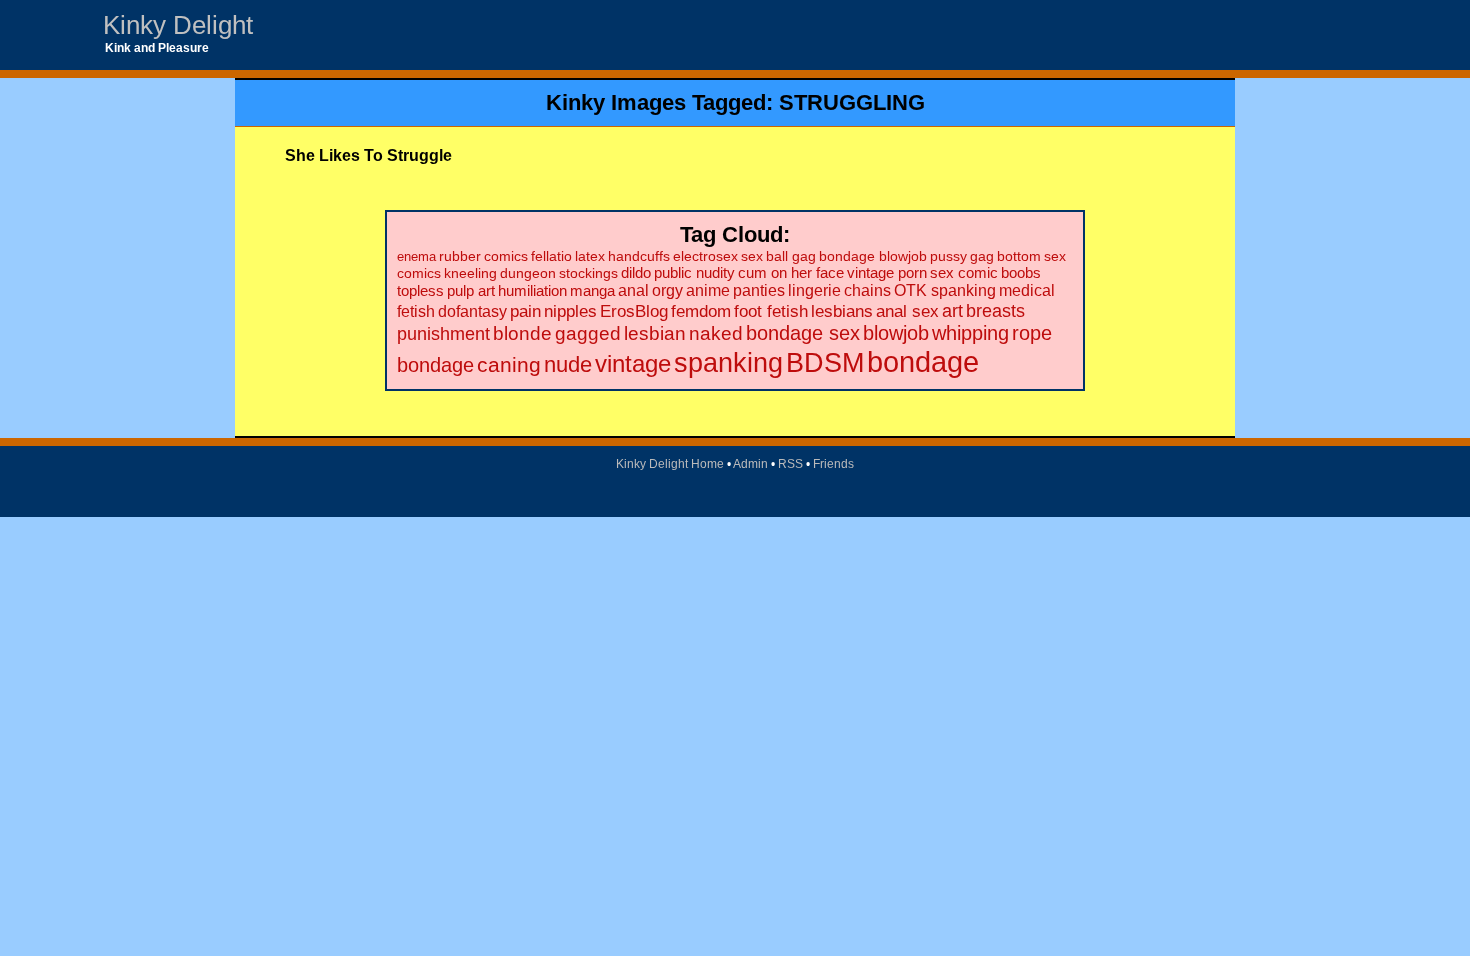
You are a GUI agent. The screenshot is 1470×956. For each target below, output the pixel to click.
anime (708, 290)
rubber (460, 256)
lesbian (655, 333)
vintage (633, 364)
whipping (970, 333)
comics (506, 256)
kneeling (470, 273)
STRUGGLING (852, 102)
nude (568, 364)
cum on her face (791, 273)
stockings (588, 273)
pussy (948, 256)
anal (633, 290)
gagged (588, 333)
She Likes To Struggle (368, 155)
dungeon (528, 273)
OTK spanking (945, 290)
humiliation (532, 290)
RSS (790, 464)
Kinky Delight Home (670, 464)
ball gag (791, 256)
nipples (570, 311)
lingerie (814, 290)
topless (420, 290)
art (952, 311)
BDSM (825, 362)
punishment (443, 333)
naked (716, 333)
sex (752, 256)
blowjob (896, 333)
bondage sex (803, 333)
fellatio (551, 256)
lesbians (842, 311)
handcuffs (639, 256)
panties (759, 290)
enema (416, 256)
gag (982, 256)
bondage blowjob (873, 256)
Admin (750, 464)
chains (867, 290)
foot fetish (771, 311)
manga (592, 290)
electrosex (705, 256)
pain (525, 311)
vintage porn (887, 273)
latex (590, 256)
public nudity (694, 273)
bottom (1019, 256)
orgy (667, 290)
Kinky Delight (178, 25)
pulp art (471, 290)
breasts (995, 310)
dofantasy (472, 311)
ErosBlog (634, 311)
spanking (728, 363)
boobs (1021, 272)
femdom (701, 311)
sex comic (964, 273)
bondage (923, 361)
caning (509, 364)
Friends (833, 464)
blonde (522, 333)
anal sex (907, 311)
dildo (636, 273)
